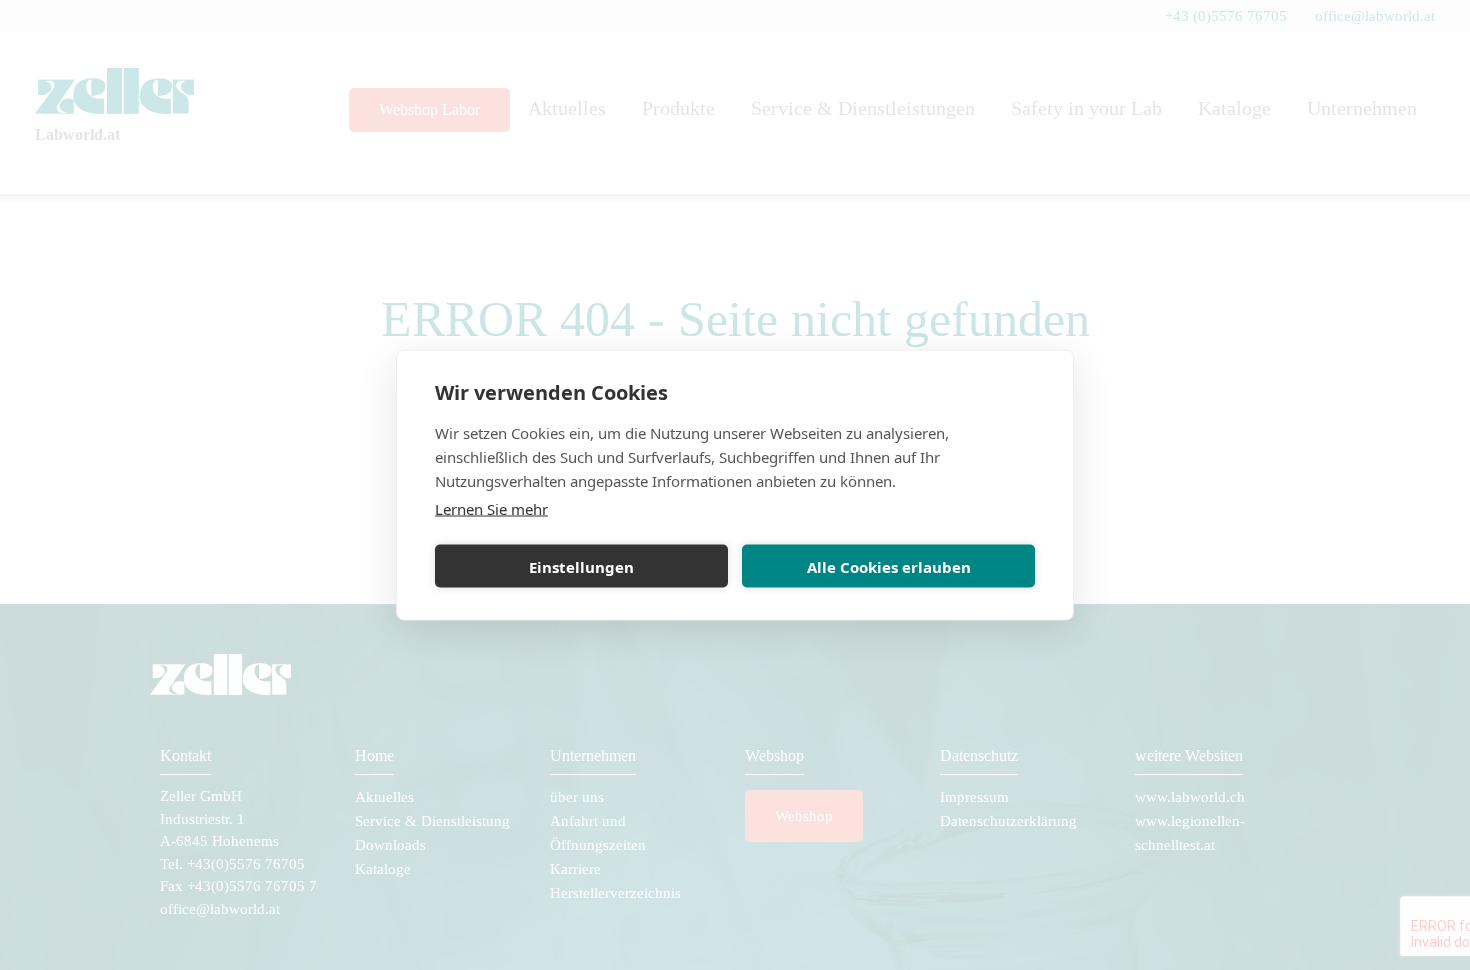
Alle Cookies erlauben (889, 566)
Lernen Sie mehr (491, 509)
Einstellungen (581, 566)
